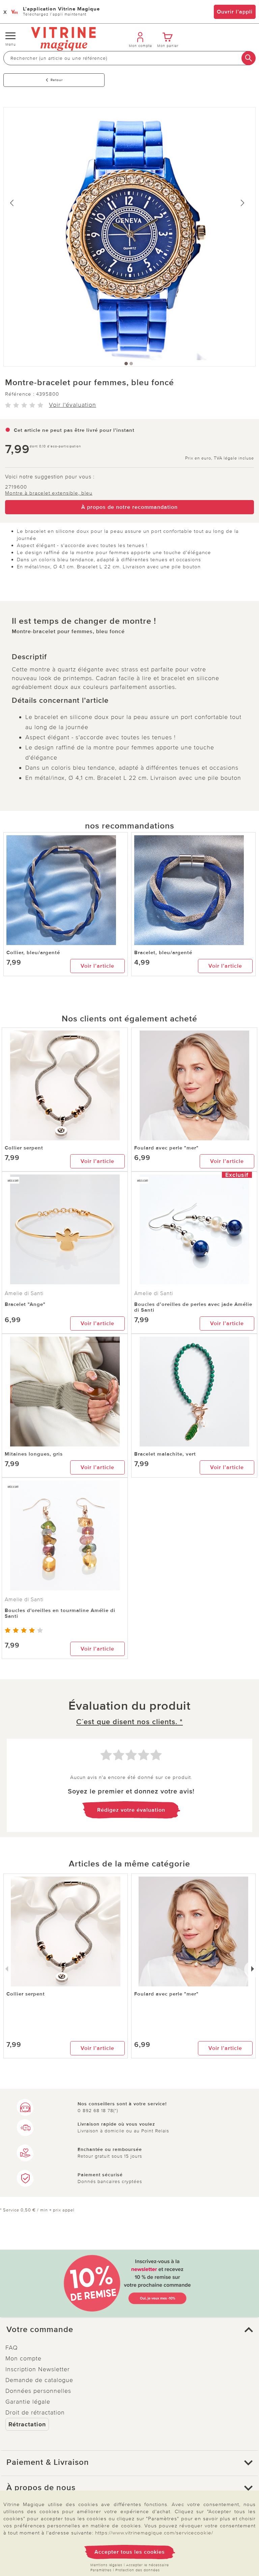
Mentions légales (106, 2565)
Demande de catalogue (39, 2380)
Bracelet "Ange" (25, 1304)
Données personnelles (38, 2391)
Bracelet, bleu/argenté (163, 952)
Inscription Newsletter (38, 2369)
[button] (129, 2330)
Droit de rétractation (35, 2412)
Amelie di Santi (24, 1293)
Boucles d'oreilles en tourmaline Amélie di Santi (60, 1613)
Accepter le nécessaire (148, 2565)
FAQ (12, 2348)
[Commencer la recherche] (249, 58)
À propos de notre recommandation (129, 507)
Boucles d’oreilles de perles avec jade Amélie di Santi (193, 1307)
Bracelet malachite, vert (165, 1454)
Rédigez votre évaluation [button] (131, 1810)
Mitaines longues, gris (34, 1454)
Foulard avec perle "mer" (166, 1148)
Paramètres (101, 2570)
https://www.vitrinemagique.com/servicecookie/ (154, 2533)
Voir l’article (97, 966)
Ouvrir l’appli (235, 12)
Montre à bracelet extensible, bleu (49, 493)
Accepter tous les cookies (130, 2552)
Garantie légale (28, 2402)
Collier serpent (24, 1148)
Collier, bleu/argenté (33, 952)
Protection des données (138, 2570)
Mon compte (23, 2358)
